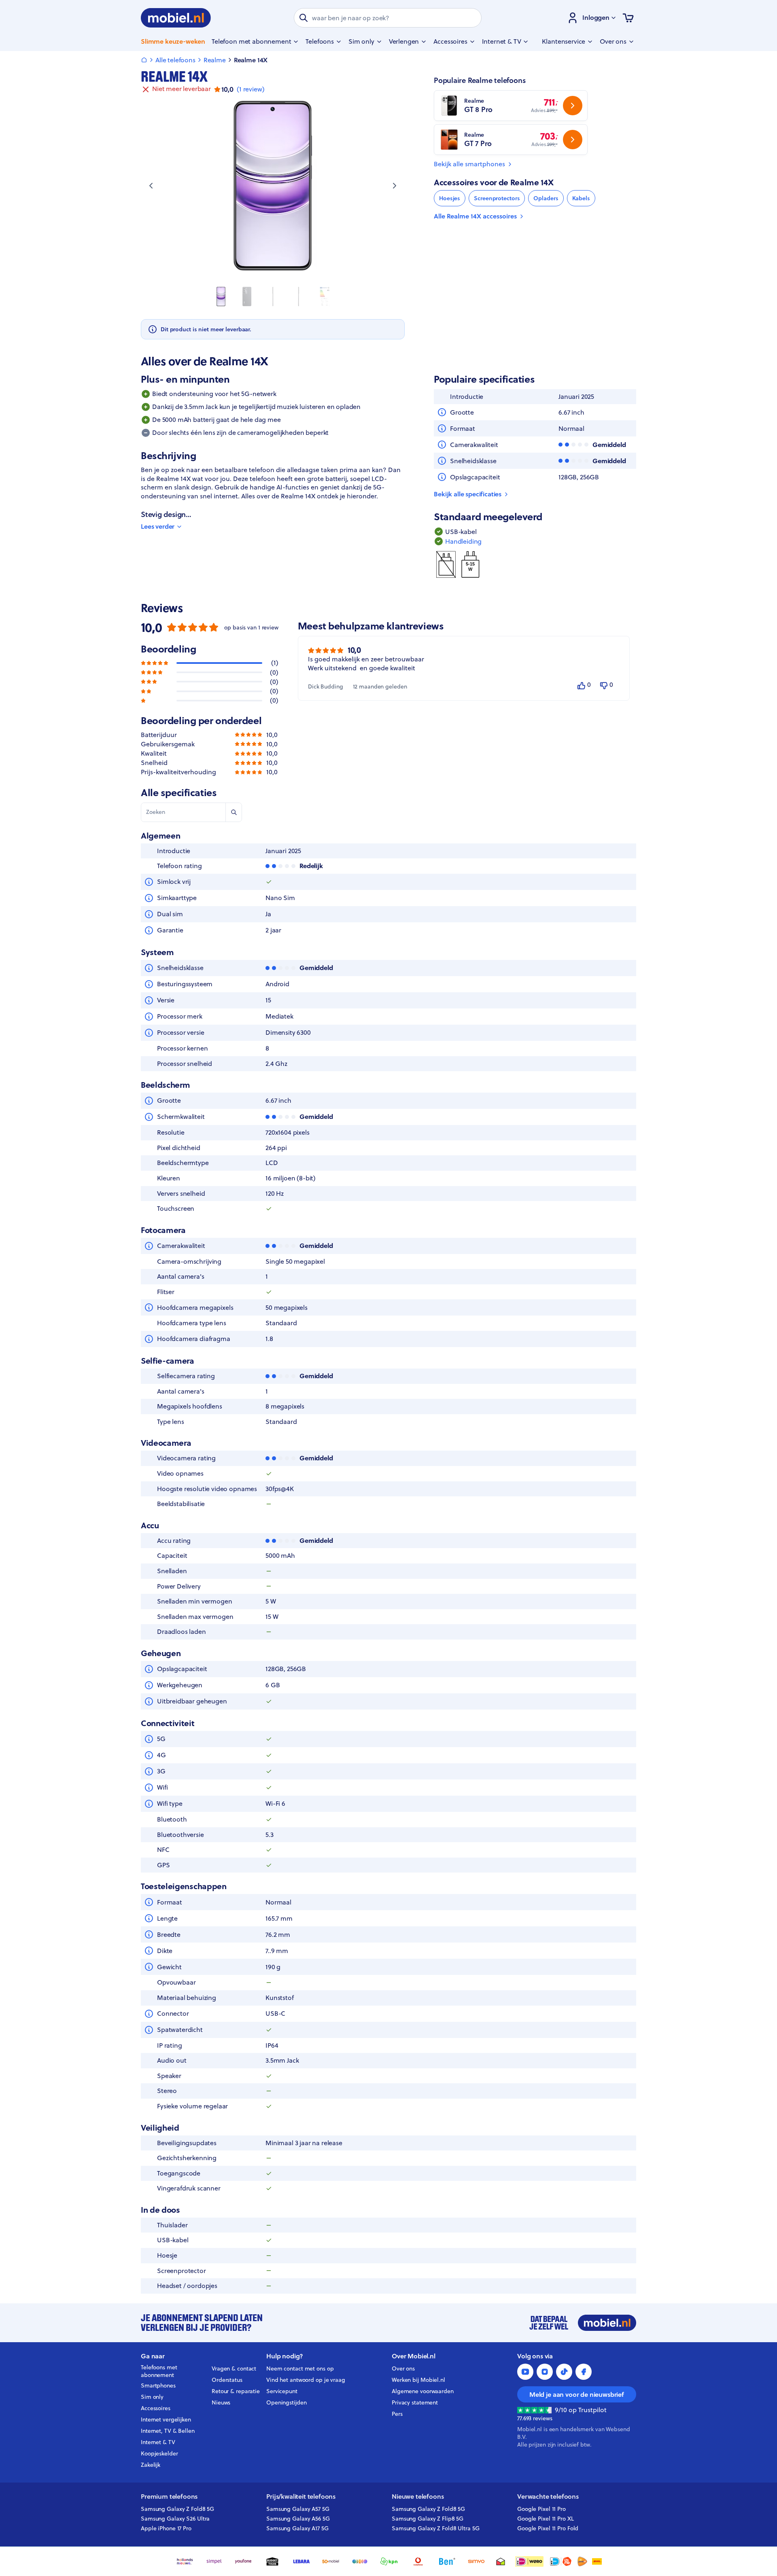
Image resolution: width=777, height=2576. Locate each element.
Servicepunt (282, 2391)
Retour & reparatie (236, 2391)
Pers (397, 2414)
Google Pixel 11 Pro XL (546, 2519)
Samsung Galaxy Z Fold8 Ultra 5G (436, 2528)
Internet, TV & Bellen (168, 2431)
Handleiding (463, 541)
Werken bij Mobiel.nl (418, 2380)
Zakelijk (151, 2465)
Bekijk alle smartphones (469, 164)
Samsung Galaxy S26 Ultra (175, 2519)
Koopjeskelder (159, 2453)
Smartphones (158, 2385)
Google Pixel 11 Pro (541, 2509)
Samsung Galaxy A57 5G (298, 2509)
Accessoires (156, 2408)
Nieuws (221, 2402)
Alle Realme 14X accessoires (475, 216)
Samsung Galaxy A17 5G (297, 2528)
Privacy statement (415, 2402)
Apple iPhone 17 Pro (166, 2528)
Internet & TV (158, 2442)
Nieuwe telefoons (418, 2497)
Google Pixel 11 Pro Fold (548, 2528)
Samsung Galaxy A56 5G (298, 2519)
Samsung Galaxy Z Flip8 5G (428, 2519)
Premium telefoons (169, 2497)
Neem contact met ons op (300, 2368)
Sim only (152, 2397)
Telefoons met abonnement (159, 2371)
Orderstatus (227, 2380)
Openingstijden (287, 2402)
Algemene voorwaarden (423, 2391)
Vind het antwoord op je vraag (306, 2380)
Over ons (403, 2368)
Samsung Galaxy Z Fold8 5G (177, 2509)
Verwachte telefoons (548, 2497)
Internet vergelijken (166, 2419)
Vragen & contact (234, 2368)
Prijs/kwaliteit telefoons (301, 2497)
